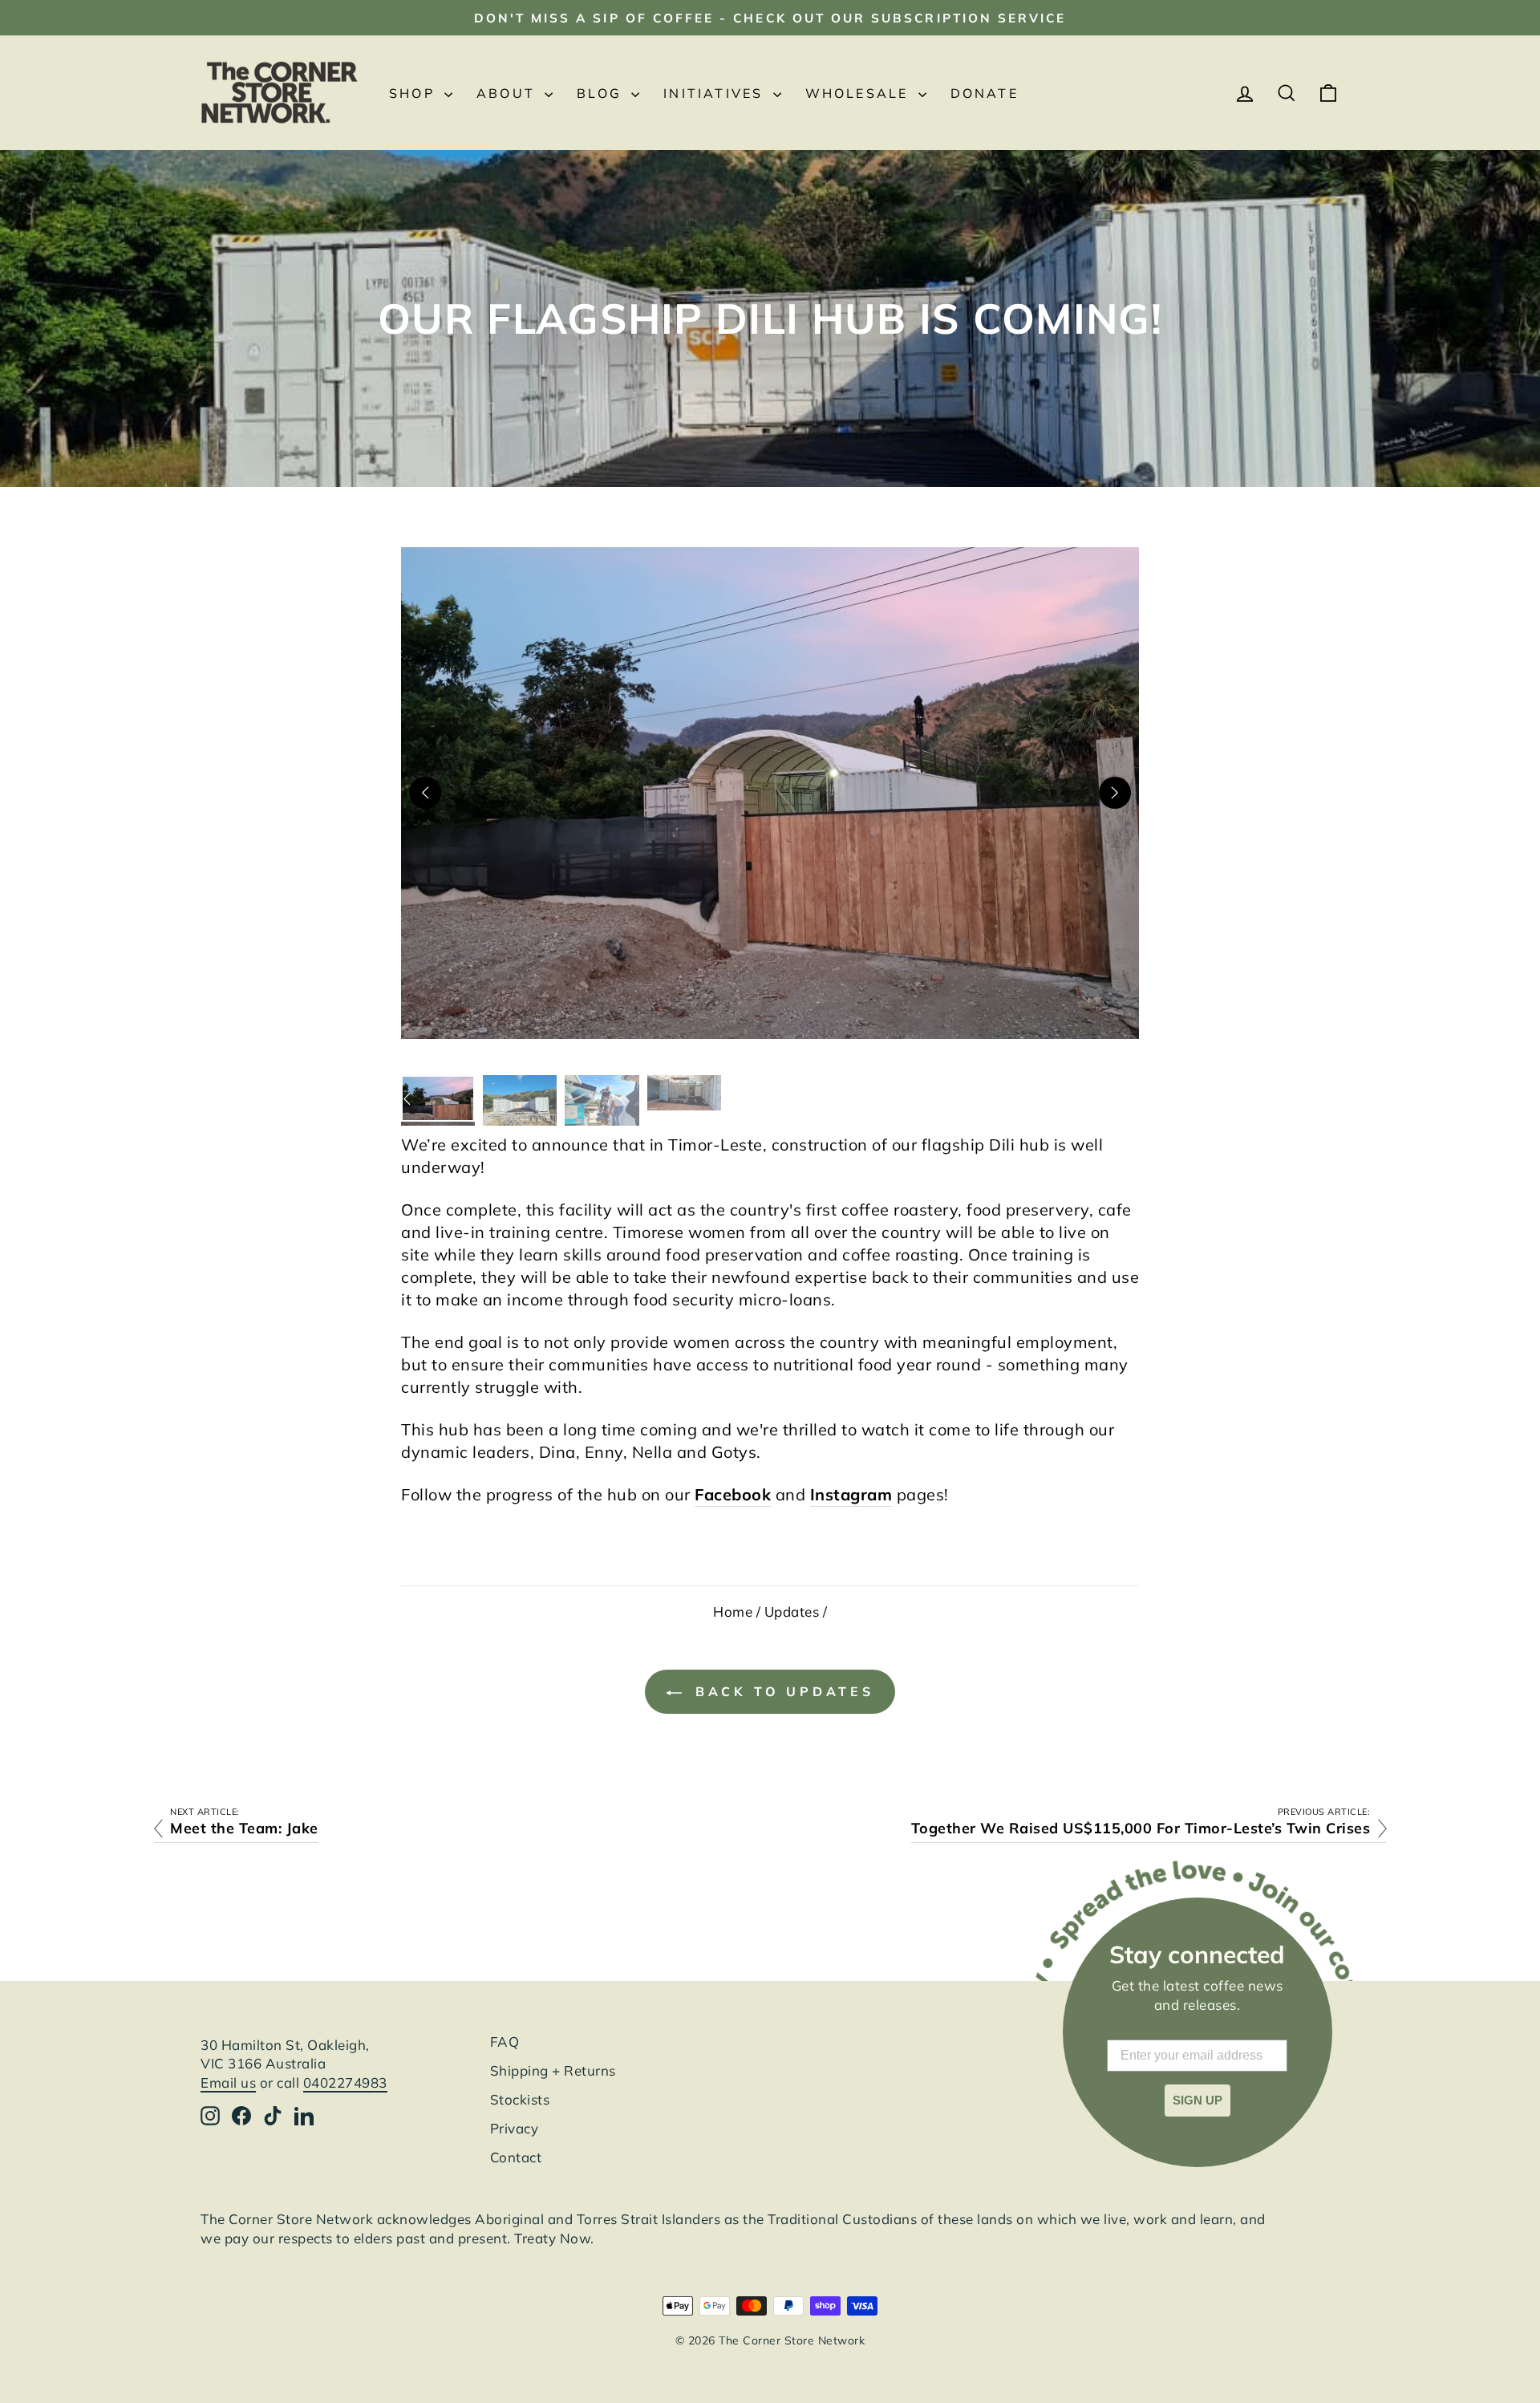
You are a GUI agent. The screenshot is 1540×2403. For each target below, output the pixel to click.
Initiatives (716, 93)
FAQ (505, 2042)
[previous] (425, 793)
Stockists (520, 2099)
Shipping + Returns (553, 2070)
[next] (1115, 793)
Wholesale (860, 93)
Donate (985, 93)
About (509, 93)
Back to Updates (781, 1691)
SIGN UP (1198, 2100)
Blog (602, 93)
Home (733, 1611)
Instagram (851, 1494)
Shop (415, 93)
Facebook (733, 1494)
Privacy (515, 2128)
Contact (516, 2157)
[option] (438, 1098)
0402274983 (345, 2082)
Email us (228, 2082)
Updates (792, 1611)
